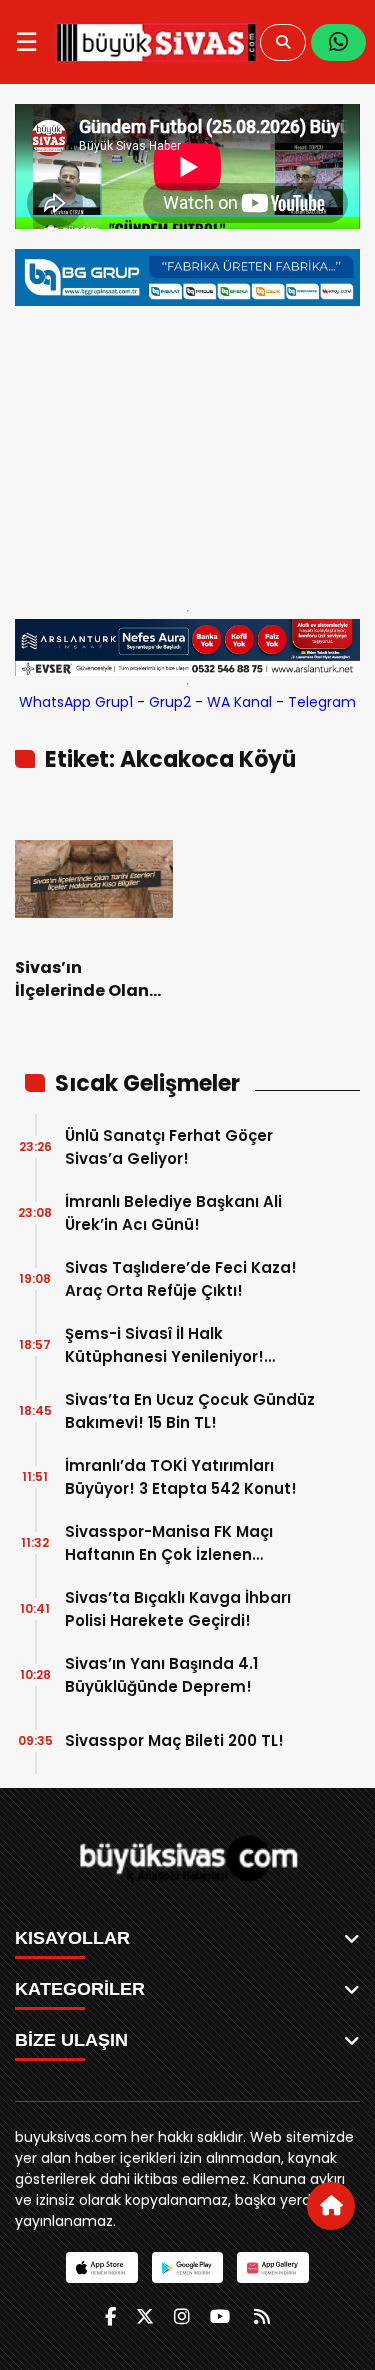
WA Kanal (239, 702)
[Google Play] (187, 2267)
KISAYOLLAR (72, 1938)
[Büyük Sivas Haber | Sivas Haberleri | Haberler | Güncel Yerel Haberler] (156, 42)
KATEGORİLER (80, 1989)
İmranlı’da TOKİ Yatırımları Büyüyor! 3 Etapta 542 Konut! (181, 1477)
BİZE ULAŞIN (71, 2040)
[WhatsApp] (338, 42)
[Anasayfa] (331, 2206)
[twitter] (145, 2316)
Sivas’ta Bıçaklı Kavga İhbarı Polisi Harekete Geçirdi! (178, 1609)
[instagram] (182, 2316)
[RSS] (262, 2316)
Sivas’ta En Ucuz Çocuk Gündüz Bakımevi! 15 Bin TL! (190, 1411)
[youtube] (220, 2316)
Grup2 (170, 702)
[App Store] (101, 2267)
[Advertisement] (187, 453)
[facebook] (110, 2316)
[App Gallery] (272, 2267)
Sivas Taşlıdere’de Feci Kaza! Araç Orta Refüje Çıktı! (181, 1279)
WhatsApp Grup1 (76, 702)
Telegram (322, 702)
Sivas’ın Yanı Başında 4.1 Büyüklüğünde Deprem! (161, 1675)
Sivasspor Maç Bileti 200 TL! (174, 1740)
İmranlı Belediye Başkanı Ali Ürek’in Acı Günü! (173, 1213)
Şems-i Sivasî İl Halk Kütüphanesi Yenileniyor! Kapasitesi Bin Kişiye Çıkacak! (184, 1345)
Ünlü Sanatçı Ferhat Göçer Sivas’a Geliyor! (169, 1147)
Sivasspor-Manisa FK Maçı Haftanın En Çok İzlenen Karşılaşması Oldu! (169, 1543)
